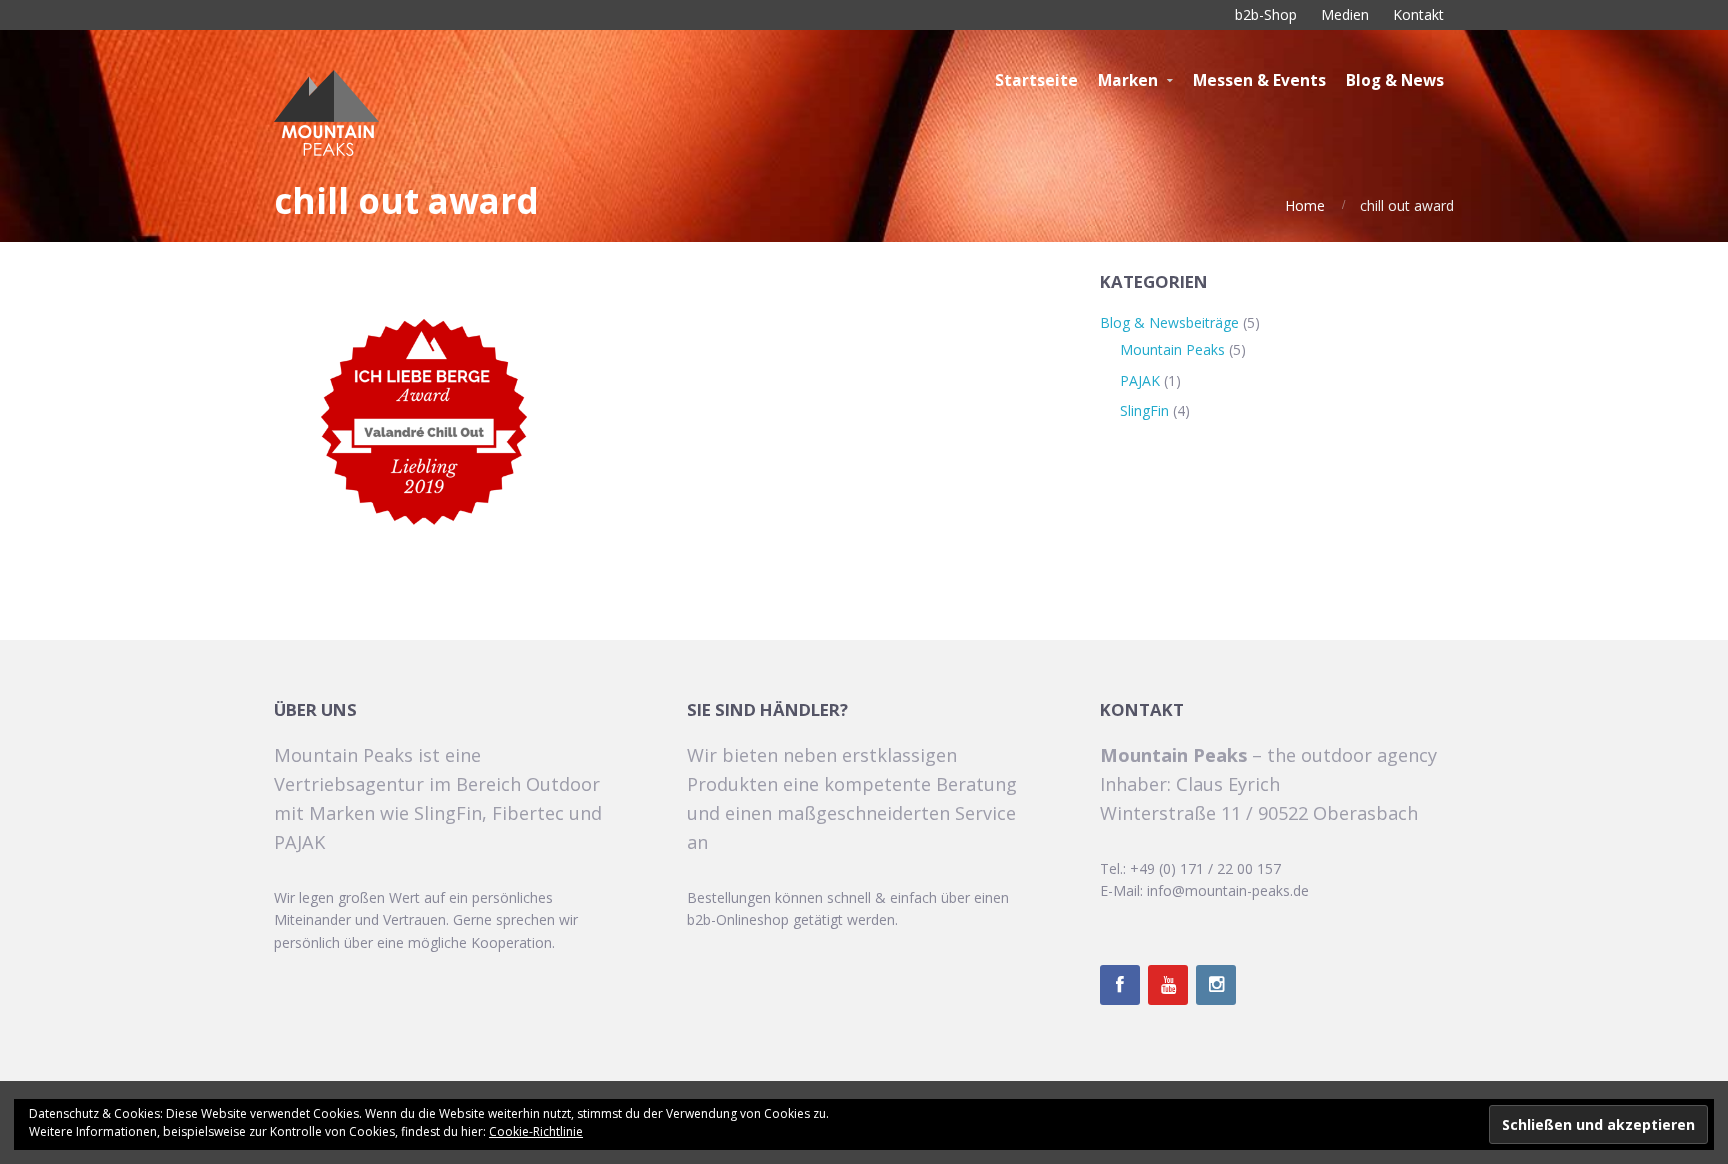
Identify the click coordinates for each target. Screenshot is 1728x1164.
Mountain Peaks (1172, 349)
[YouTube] (1168, 985)
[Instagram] (1216, 985)
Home (1305, 205)
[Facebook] (1120, 985)
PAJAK (1140, 380)
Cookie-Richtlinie (536, 1131)
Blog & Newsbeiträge (1169, 322)
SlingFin (1144, 410)
